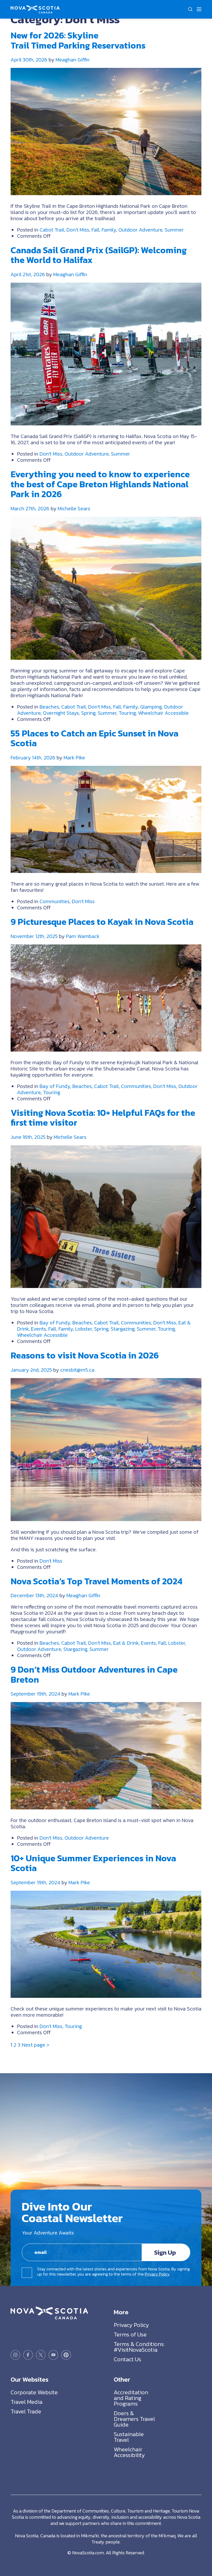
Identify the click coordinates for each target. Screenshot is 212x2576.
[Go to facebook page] (28, 2355)
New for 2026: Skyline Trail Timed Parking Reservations (78, 40)
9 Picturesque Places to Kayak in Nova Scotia (102, 922)
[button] (190, 9)
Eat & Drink (126, 1643)
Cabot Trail (52, 230)
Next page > (36, 2045)
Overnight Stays (61, 713)
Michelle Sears (74, 508)
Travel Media (26, 2402)
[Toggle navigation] (199, 9)
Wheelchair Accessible (163, 713)
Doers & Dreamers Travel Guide (134, 2419)
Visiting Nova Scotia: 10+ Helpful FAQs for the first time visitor (103, 1118)
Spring (88, 713)
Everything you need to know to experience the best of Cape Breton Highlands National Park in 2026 (100, 484)
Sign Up (165, 2252)
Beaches (49, 707)
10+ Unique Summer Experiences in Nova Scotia (93, 1863)
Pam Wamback (83, 936)
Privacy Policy (157, 2274)
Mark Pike (74, 758)
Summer (174, 230)
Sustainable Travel (129, 2437)
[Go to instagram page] (15, 2355)
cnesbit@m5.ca (77, 1370)
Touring (127, 713)
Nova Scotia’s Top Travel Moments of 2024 (96, 1581)
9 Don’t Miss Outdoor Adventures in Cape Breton (94, 1675)
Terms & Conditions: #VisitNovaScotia (139, 2347)
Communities (55, 901)
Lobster (84, 1329)
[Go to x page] (41, 2355)
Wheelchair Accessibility (129, 2452)
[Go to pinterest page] (66, 2355)
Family (109, 230)
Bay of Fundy (55, 1086)
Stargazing (123, 1329)
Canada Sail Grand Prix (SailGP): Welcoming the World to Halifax (99, 255)
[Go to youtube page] (53, 2355)
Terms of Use (130, 2335)
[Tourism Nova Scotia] (35, 8)
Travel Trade (26, 2411)
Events (39, 1329)
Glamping (151, 707)
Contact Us (127, 2359)
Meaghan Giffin (73, 60)
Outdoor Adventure (140, 230)
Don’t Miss (78, 230)
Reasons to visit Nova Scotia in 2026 (85, 1355)
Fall (95, 230)
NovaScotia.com (88, 2553)
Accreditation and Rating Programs (131, 2398)
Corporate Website (34, 2392)
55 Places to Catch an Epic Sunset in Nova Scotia (94, 738)
